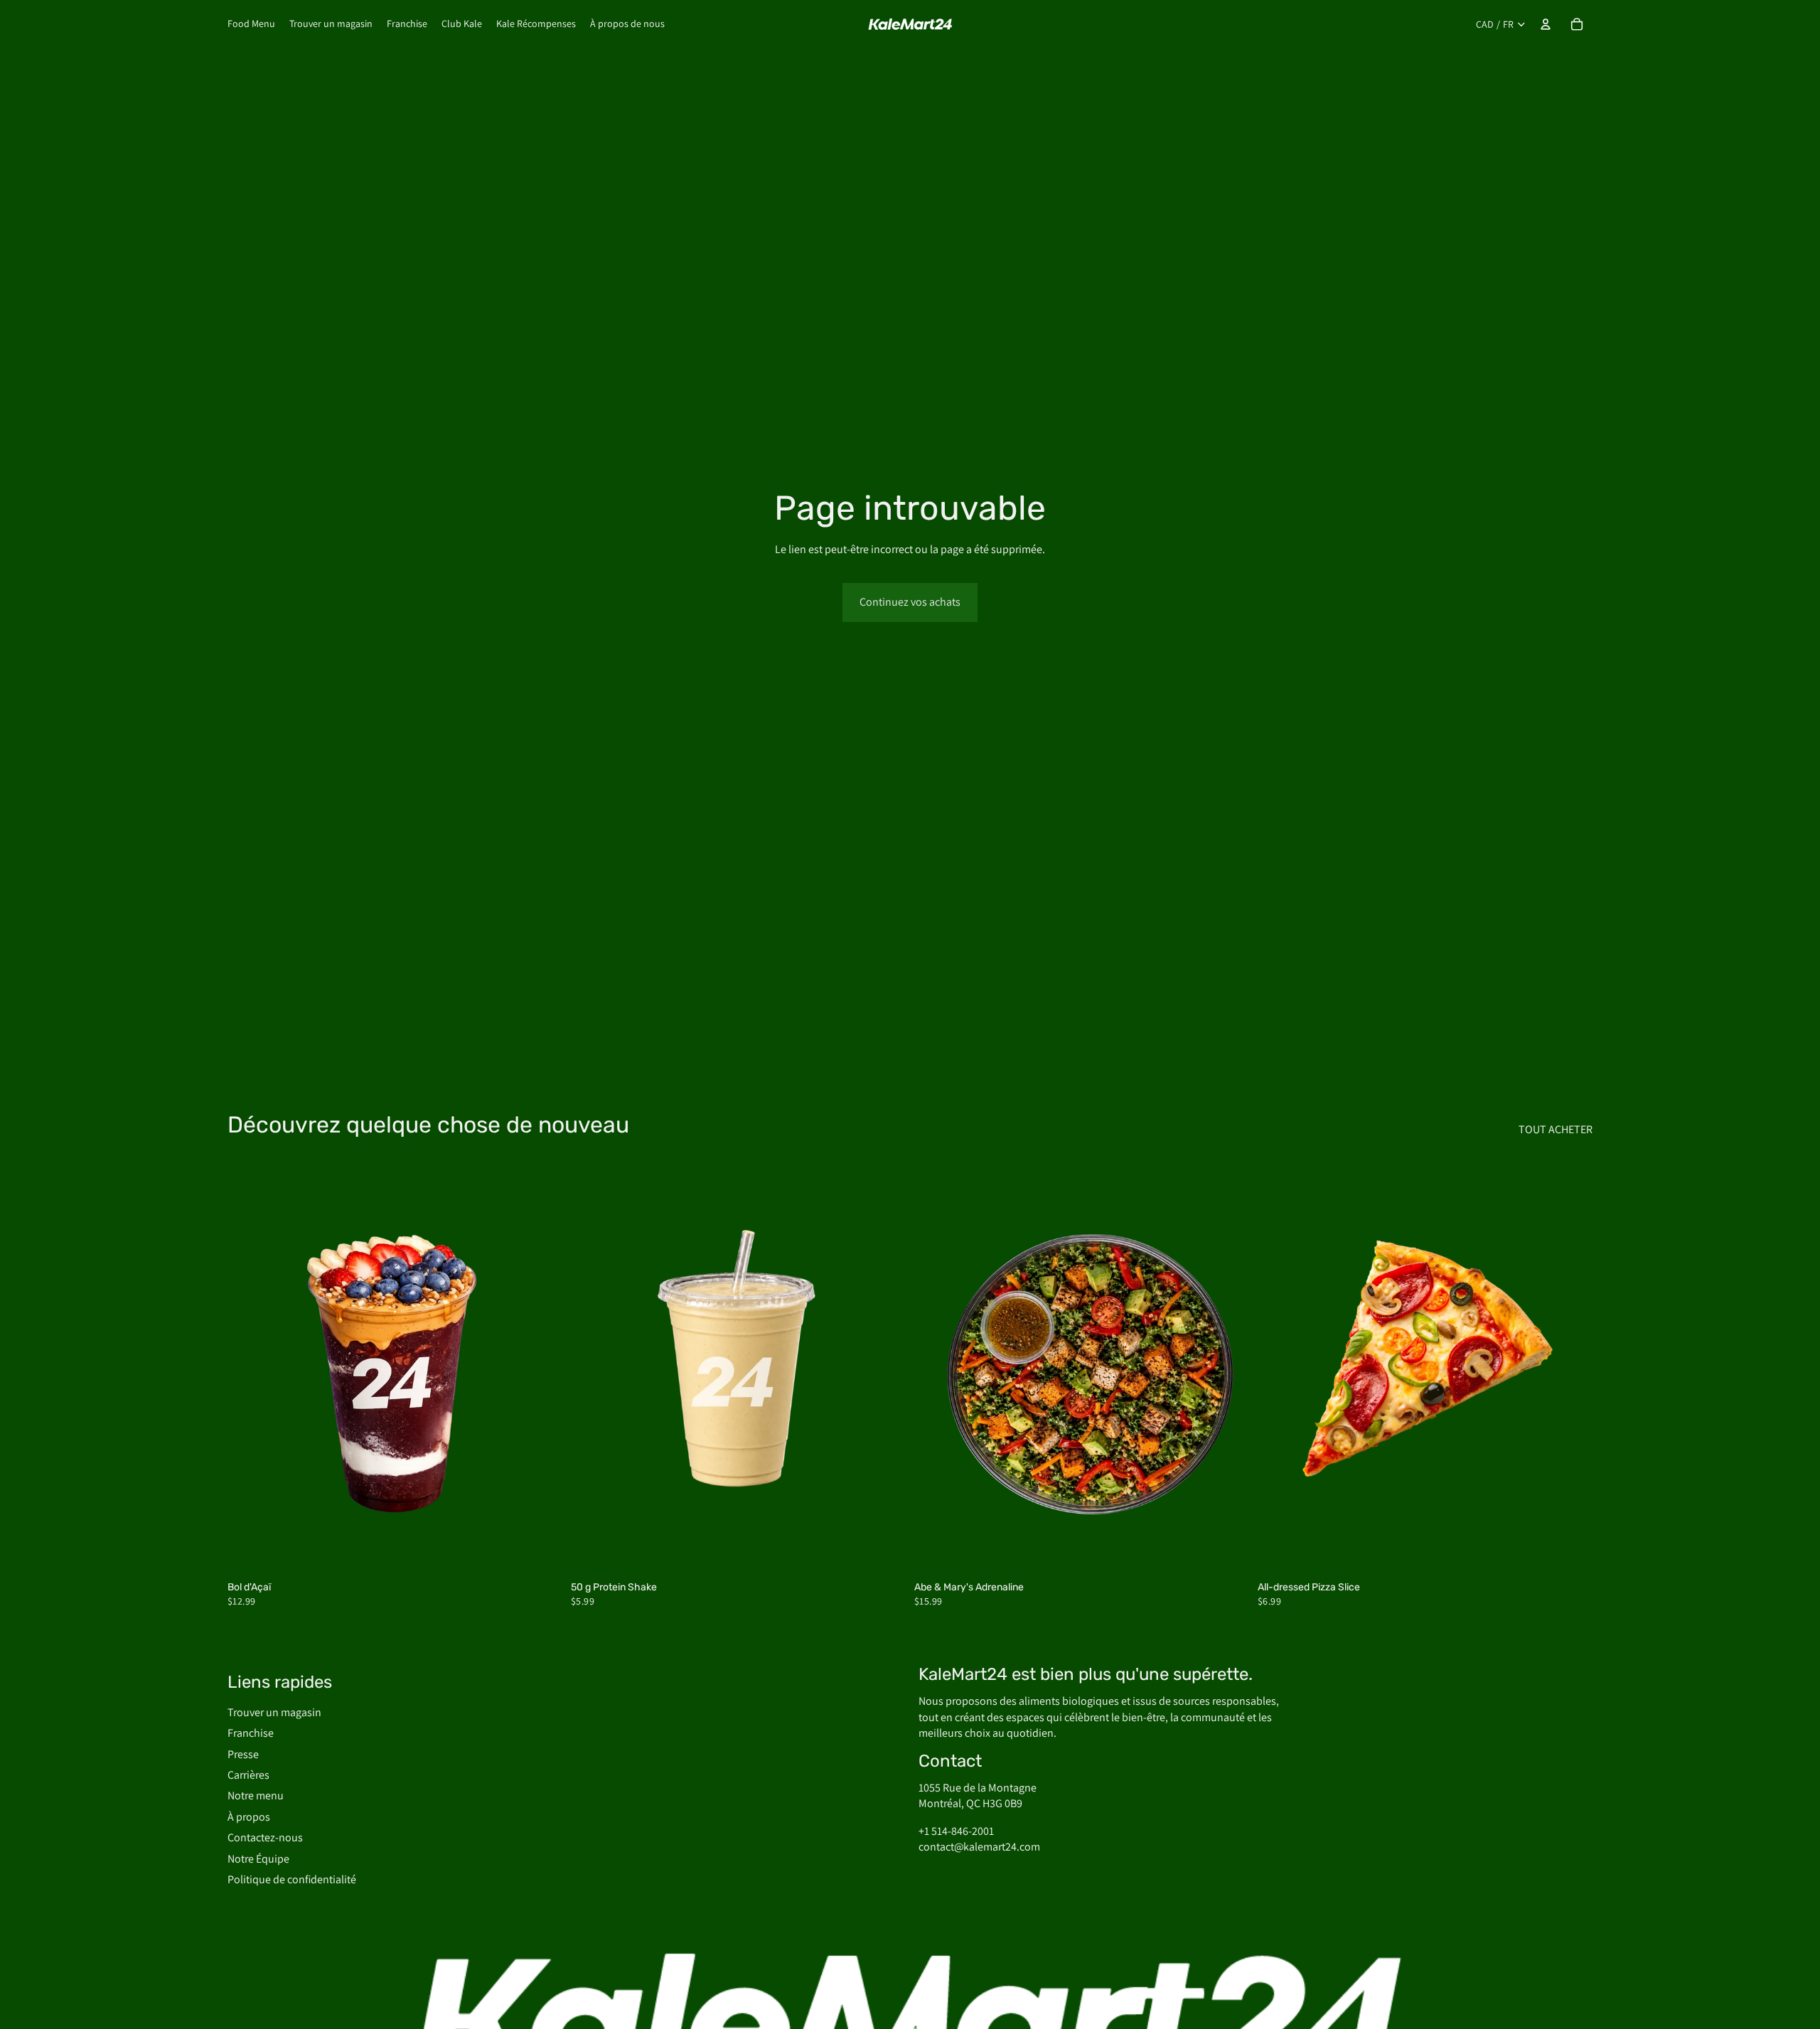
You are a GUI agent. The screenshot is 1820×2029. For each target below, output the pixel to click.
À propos (249, 1817)
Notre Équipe (258, 1859)
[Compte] (1546, 24)
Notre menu (256, 1795)
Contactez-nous (265, 1837)
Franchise (251, 1733)
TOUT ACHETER (1556, 1129)
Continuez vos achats (910, 602)
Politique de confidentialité (292, 1879)
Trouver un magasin (274, 1712)
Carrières (248, 1775)
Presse (243, 1754)
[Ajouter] (540, 1552)
